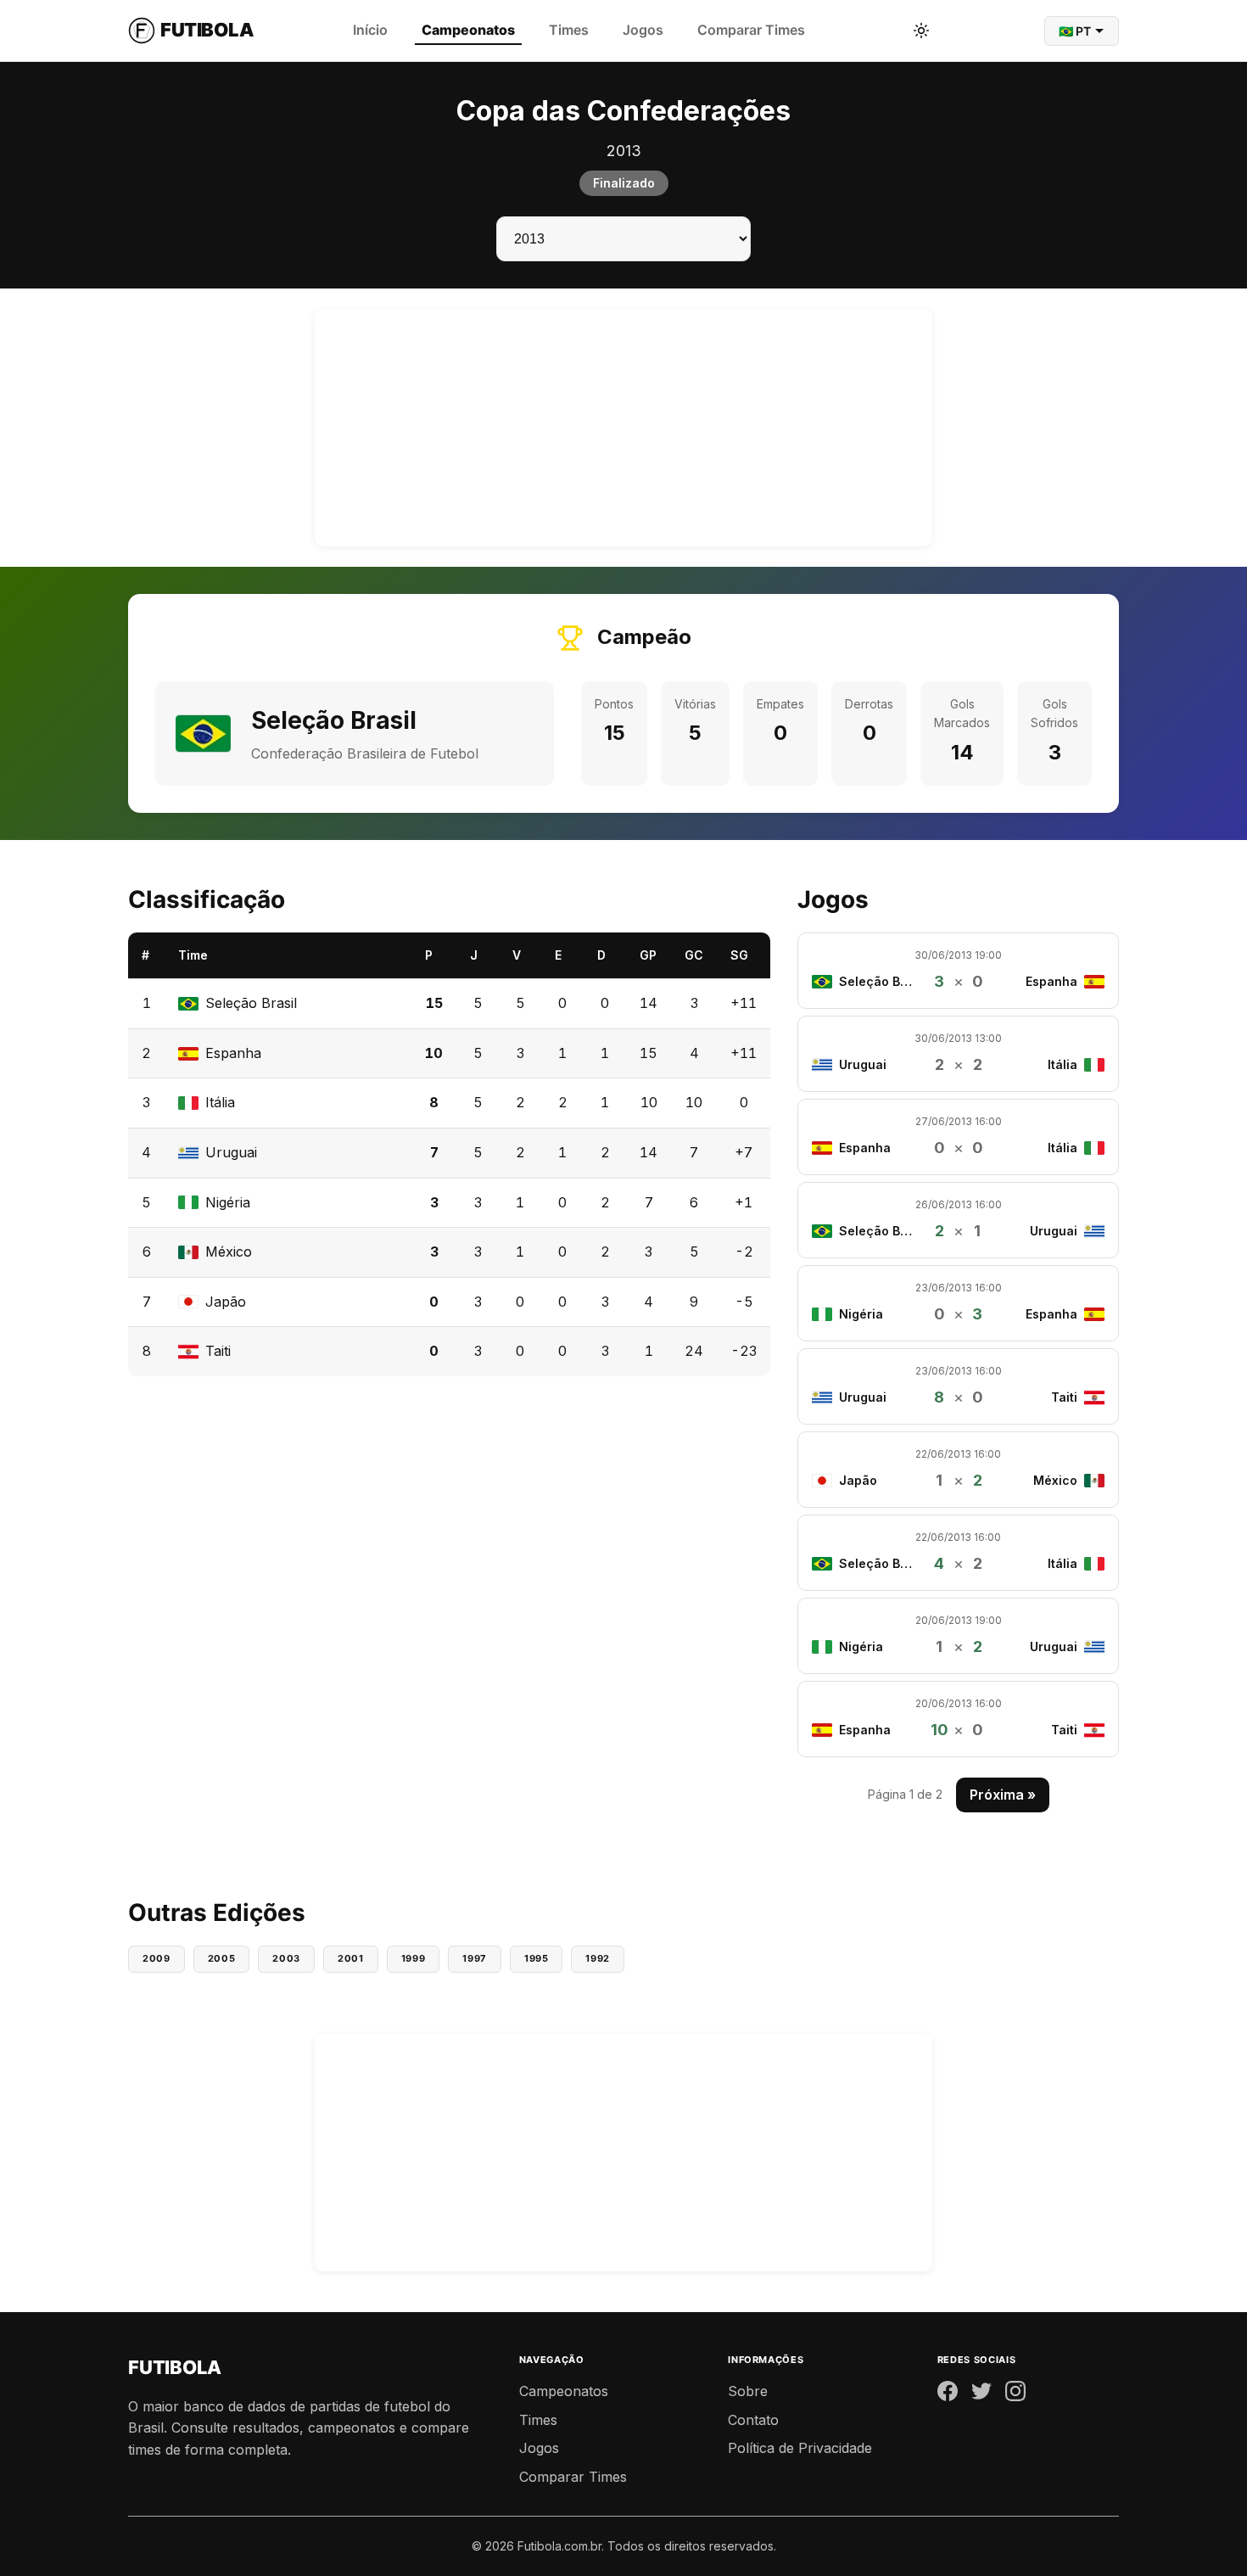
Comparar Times (751, 30)
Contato (753, 2420)
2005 (222, 1958)
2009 (157, 1958)
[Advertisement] (623, 428)
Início (370, 30)
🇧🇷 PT (1075, 31)
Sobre (748, 2391)
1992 (598, 1958)
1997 (475, 1958)
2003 (286, 1958)
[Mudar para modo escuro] (921, 31)
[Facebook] (948, 2394)
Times (569, 30)
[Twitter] (981, 2394)
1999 (414, 1958)
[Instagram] (1015, 2394)
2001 (351, 1958)
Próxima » (1003, 1795)
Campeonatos (468, 30)
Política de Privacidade (800, 2448)
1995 (537, 1958)
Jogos (643, 30)
